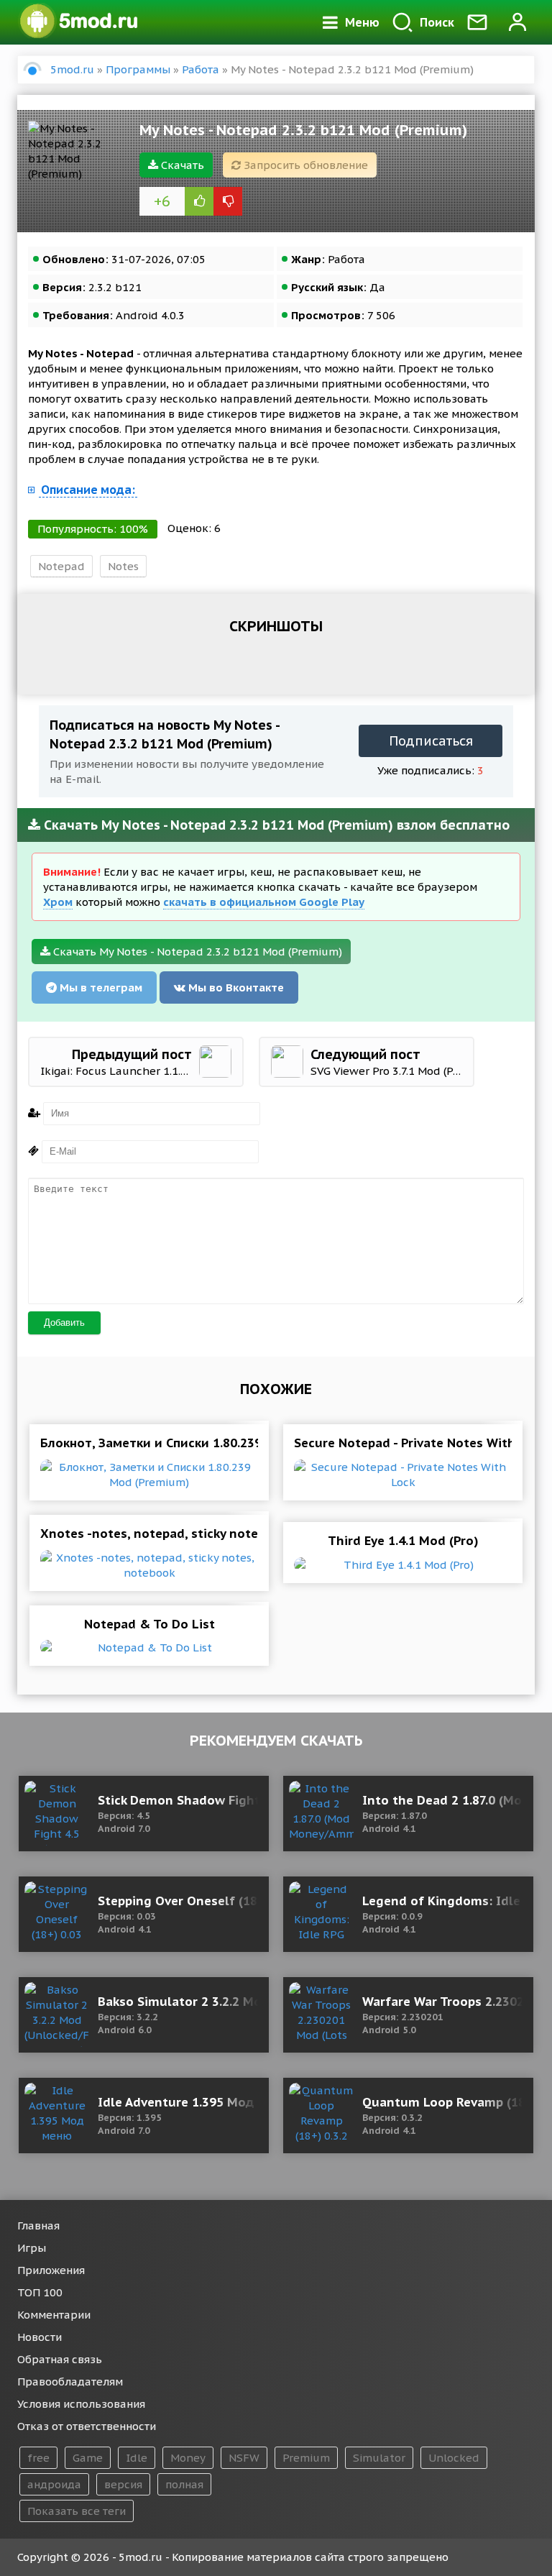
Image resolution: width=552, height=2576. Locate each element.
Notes (123, 566)
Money (188, 2458)
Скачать (181, 165)
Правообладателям (70, 2382)
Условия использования (81, 2404)
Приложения (51, 2270)
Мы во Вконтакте (235, 987)
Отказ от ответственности (87, 2426)
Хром (58, 902)
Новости (40, 2337)
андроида (54, 2484)
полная (184, 2484)
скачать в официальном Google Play (264, 902)
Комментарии (54, 2315)
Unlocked (454, 2458)
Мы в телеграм (100, 987)
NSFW (244, 2458)
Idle (137, 2458)
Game (88, 2458)
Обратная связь (60, 2359)
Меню (362, 22)
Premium (306, 2458)
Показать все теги (77, 2511)
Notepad (61, 566)
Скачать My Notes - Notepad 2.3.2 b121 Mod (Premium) (196, 952)
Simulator (379, 2458)
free (38, 2458)
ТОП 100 (40, 2292)
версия (123, 2484)
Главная (38, 2226)
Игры (32, 2248)
